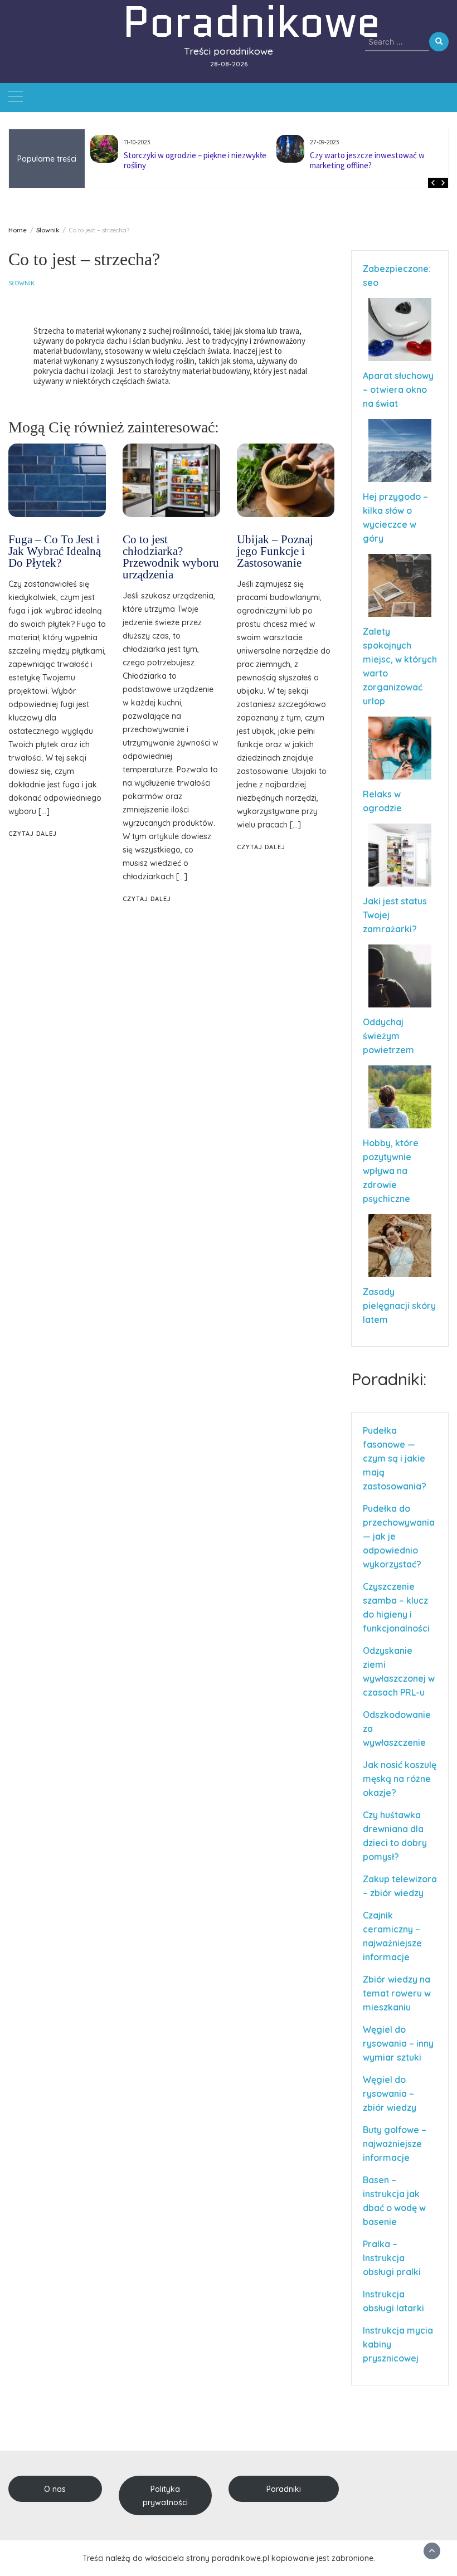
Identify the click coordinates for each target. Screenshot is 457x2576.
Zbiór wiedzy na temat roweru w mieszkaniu (397, 1993)
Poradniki (284, 2489)
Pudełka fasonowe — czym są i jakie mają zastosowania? (395, 1458)
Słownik (21, 283)
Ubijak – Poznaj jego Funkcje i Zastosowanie (275, 551)
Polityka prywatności (165, 2496)
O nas (55, 2489)
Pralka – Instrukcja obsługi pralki (392, 2258)
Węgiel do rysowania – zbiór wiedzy (390, 2093)
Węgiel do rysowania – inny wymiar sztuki (398, 2043)
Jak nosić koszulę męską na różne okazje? (400, 1779)
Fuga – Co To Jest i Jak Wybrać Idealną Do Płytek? (55, 551)
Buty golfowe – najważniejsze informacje (395, 2144)
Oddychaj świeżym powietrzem (388, 1036)
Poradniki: (389, 1379)
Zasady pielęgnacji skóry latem (399, 1306)
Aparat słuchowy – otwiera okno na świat (398, 389)
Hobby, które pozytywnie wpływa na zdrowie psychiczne (391, 1171)
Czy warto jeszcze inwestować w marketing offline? (367, 160)
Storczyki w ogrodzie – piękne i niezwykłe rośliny (195, 160)
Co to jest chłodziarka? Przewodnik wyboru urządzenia (171, 557)
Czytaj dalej (33, 834)
